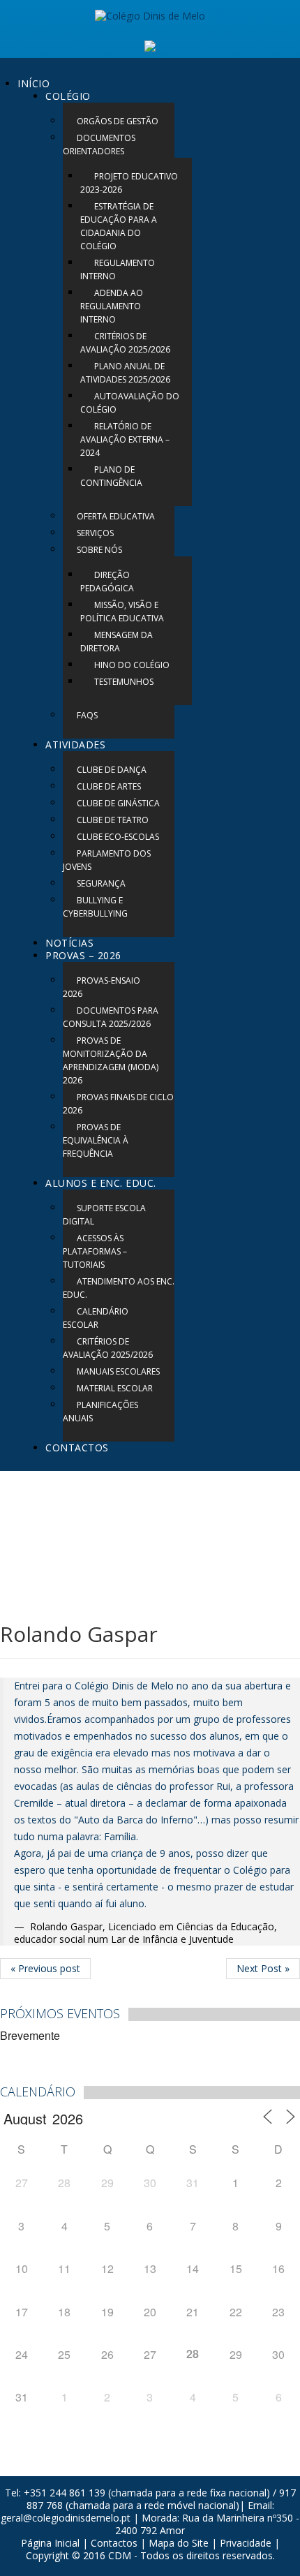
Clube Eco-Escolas (118, 837)
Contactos (77, 1448)
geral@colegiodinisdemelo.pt (66, 2518)
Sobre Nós (99, 550)
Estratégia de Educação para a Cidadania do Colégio (119, 226)
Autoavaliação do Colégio (130, 403)
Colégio (68, 96)
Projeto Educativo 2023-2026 (129, 183)
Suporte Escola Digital (104, 1215)
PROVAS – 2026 (83, 955)
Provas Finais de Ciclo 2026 (118, 1104)
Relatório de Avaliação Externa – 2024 (125, 439)
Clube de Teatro (113, 820)
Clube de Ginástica (118, 803)
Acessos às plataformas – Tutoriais (95, 1251)
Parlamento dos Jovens (107, 860)
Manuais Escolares (118, 1371)
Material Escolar (115, 1388)
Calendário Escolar (96, 1318)
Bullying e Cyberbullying (95, 907)
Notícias (69, 943)
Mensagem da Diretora (117, 642)
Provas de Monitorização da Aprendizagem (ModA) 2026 (111, 1060)
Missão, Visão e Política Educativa (122, 612)
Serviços (95, 533)
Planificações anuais (100, 1412)
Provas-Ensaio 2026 (102, 987)
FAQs (87, 715)
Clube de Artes (109, 786)
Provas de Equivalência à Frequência (96, 1140)
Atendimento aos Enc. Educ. (119, 1288)
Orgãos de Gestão (118, 121)
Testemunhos (124, 682)
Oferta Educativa (116, 516)
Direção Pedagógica (107, 582)
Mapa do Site (179, 2543)
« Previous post (45, 1968)
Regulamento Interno (118, 269)
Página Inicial (50, 2543)
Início (33, 83)
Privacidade (246, 2543)
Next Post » (263, 1968)
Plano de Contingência (111, 476)
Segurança (101, 883)
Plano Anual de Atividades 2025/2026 (125, 373)
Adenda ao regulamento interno (112, 306)
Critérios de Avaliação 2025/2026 (125, 343)
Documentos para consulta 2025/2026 (111, 1017)
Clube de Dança (112, 770)
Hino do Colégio (132, 665)
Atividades (75, 745)
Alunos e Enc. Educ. (101, 1183)
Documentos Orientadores (99, 145)
